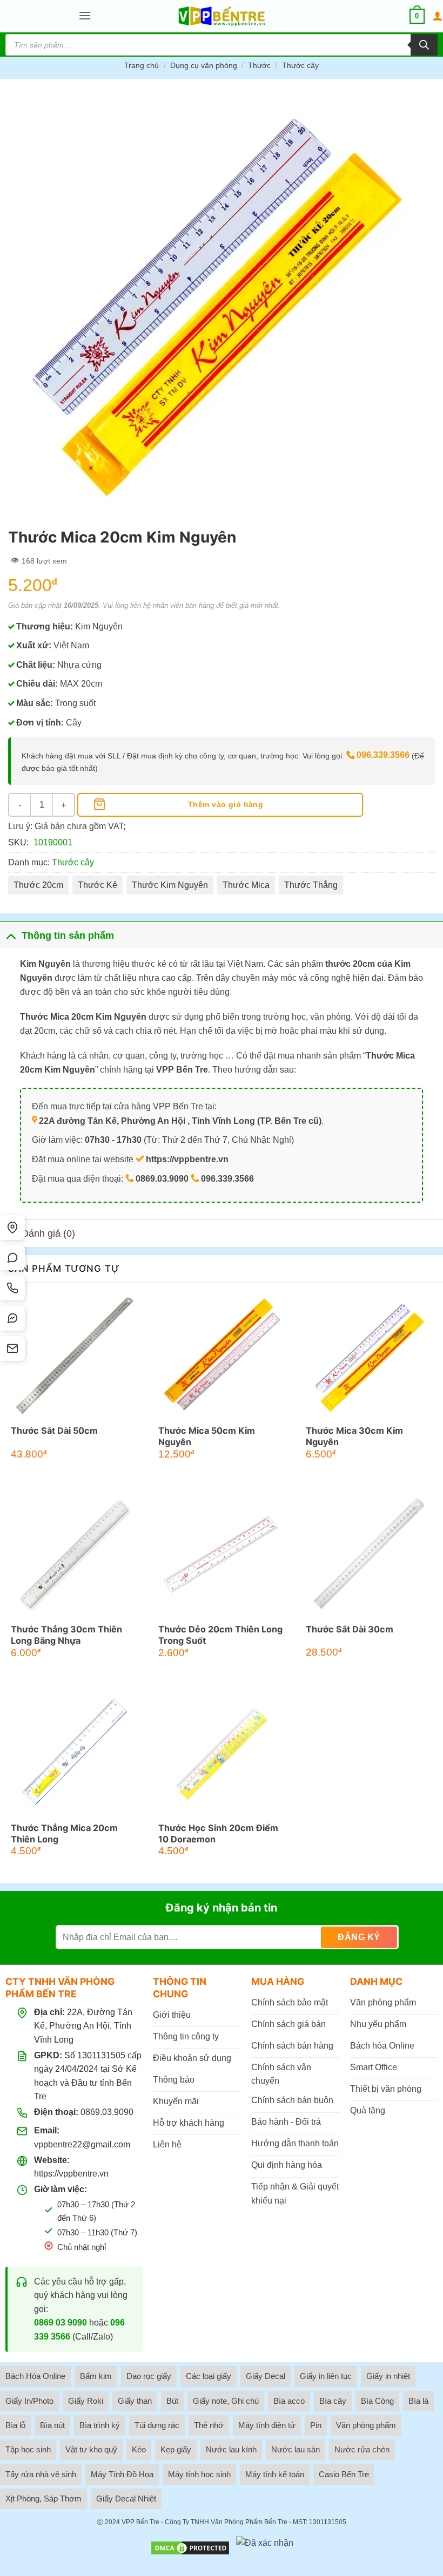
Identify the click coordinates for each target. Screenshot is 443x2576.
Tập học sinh (28, 2449)
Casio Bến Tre (344, 2474)
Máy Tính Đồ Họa (122, 2474)
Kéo (139, 2449)
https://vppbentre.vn (71, 2174)
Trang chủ (142, 65)
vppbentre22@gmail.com (82, 2144)
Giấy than (135, 2401)
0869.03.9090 (107, 2112)
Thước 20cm (38, 885)
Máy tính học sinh (199, 2474)
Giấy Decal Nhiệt (126, 2499)
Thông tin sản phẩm (68, 936)
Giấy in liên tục (326, 2376)
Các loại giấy (209, 2376)
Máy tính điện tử (267, 2425)
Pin (316, 2425)
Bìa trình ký (100, 2425)
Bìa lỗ (15, 2425)
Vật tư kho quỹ (91, 2449)
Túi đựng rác (157, 2425)
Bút (172, 2401)
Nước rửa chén (362, 2449)
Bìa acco (289, 2401)
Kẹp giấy (176, 2449)
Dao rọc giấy (149, 2376)
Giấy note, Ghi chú (226, 2401)
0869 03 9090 (61, 2323)
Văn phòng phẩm (366, 2425)
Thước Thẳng (311, 885)
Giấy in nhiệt (388, 2376)
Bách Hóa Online (35, 2376)
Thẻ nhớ (209, 2425)
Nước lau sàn (296, 2449)
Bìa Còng (377, 2401)
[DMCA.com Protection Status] (190, 2548)
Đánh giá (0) (48, 1233)
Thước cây (300, 65)
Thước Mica (246, 885)
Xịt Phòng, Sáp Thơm (43, 2499)
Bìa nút (52, 2425)
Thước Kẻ (98, 885)
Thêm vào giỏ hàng (226, 804)
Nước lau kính (231, 2449)
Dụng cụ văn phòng (204, 65)
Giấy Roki (86, 2401)
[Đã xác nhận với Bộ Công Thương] (265, 2548)
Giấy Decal (266, 2376)
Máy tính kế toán (275, 2474)
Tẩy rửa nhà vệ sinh (41, 2474)
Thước (259, 65)
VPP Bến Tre (140, 2522)
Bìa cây (333, 2401)
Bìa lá (418, 2401)
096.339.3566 (383, 755)
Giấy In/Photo (29, 2401)
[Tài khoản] (438, 16)
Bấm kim (96, 2376)
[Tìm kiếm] (424, 45)
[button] (85, 16)
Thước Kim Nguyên (170, 885)
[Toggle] (11, 935)
